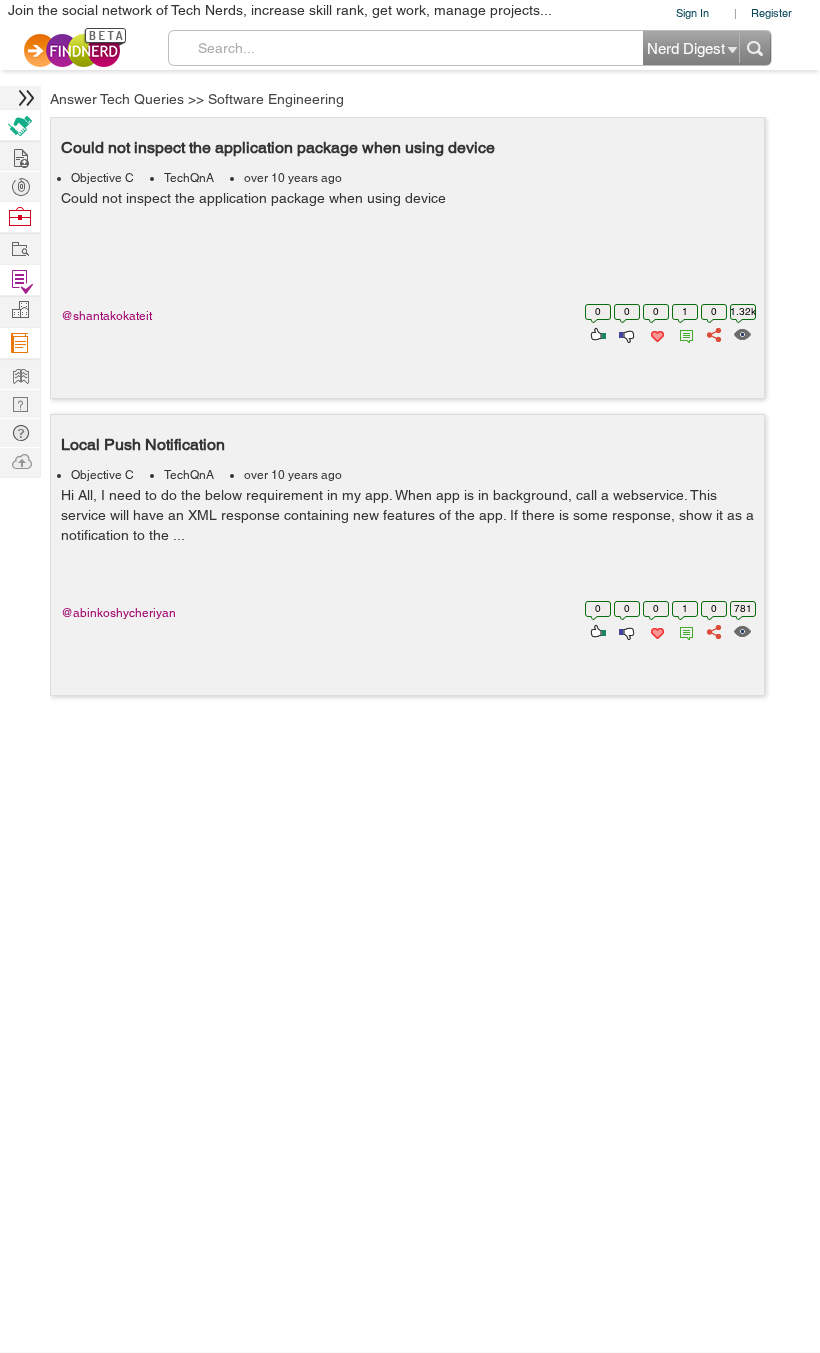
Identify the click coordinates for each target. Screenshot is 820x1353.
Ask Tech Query (20, 431)
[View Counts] (741, 333)
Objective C (102, 178)
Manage (20, 280)
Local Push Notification (143, 444)
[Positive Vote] (596, 333)
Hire (20, 125)
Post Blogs (20, 460)
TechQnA (189, 178)
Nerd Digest (20, 373)
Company (20, 310)
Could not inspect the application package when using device (278, 147)
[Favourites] (655, 333)
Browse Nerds (20, 184)
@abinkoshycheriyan (118, 613)
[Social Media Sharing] (712, 333)
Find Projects (20, 247)
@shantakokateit (106, 316)
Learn (20, 343)
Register (771, 12)
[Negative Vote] (625, 333)
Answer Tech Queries (117, 99)
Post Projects (20, 155)
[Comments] (683, 333)
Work (20, 217)
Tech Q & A (20, 402)
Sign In (692, 12)
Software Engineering (276, 99)
